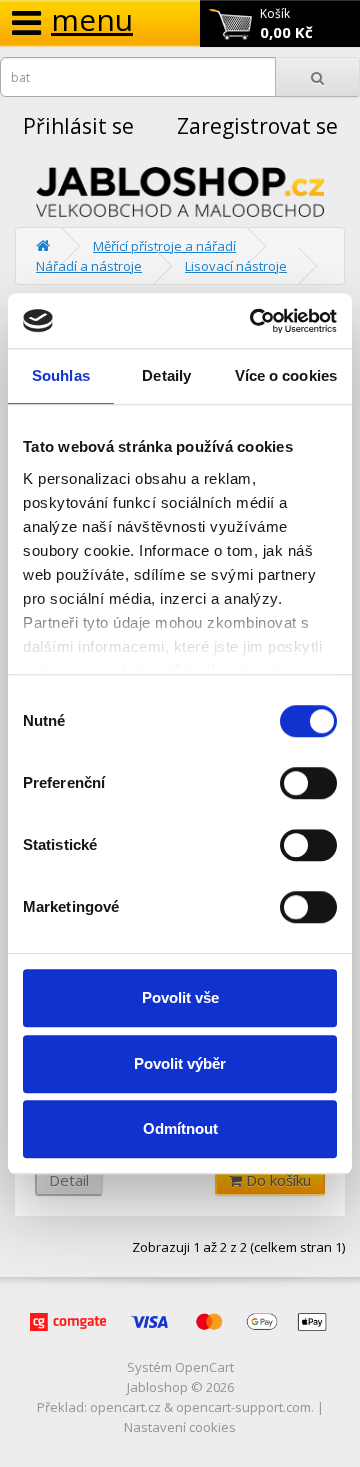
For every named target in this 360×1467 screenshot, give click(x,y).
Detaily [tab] (166, 375)
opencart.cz (125, 1407)
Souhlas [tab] (61, 375)
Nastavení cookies (180, 1427)
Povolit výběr (180, 1063)
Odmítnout (180, 1128)
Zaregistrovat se (257, 126)
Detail (69, 1180)
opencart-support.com (243, 1407)
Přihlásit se (78, 126)
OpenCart (204, 1367)
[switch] (308, 783)
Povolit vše (180, 997)
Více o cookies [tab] (286, 375)
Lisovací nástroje (236, 266)
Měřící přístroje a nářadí (164, 246)
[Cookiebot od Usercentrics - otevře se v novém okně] (254, 321)
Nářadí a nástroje (89, 266)
